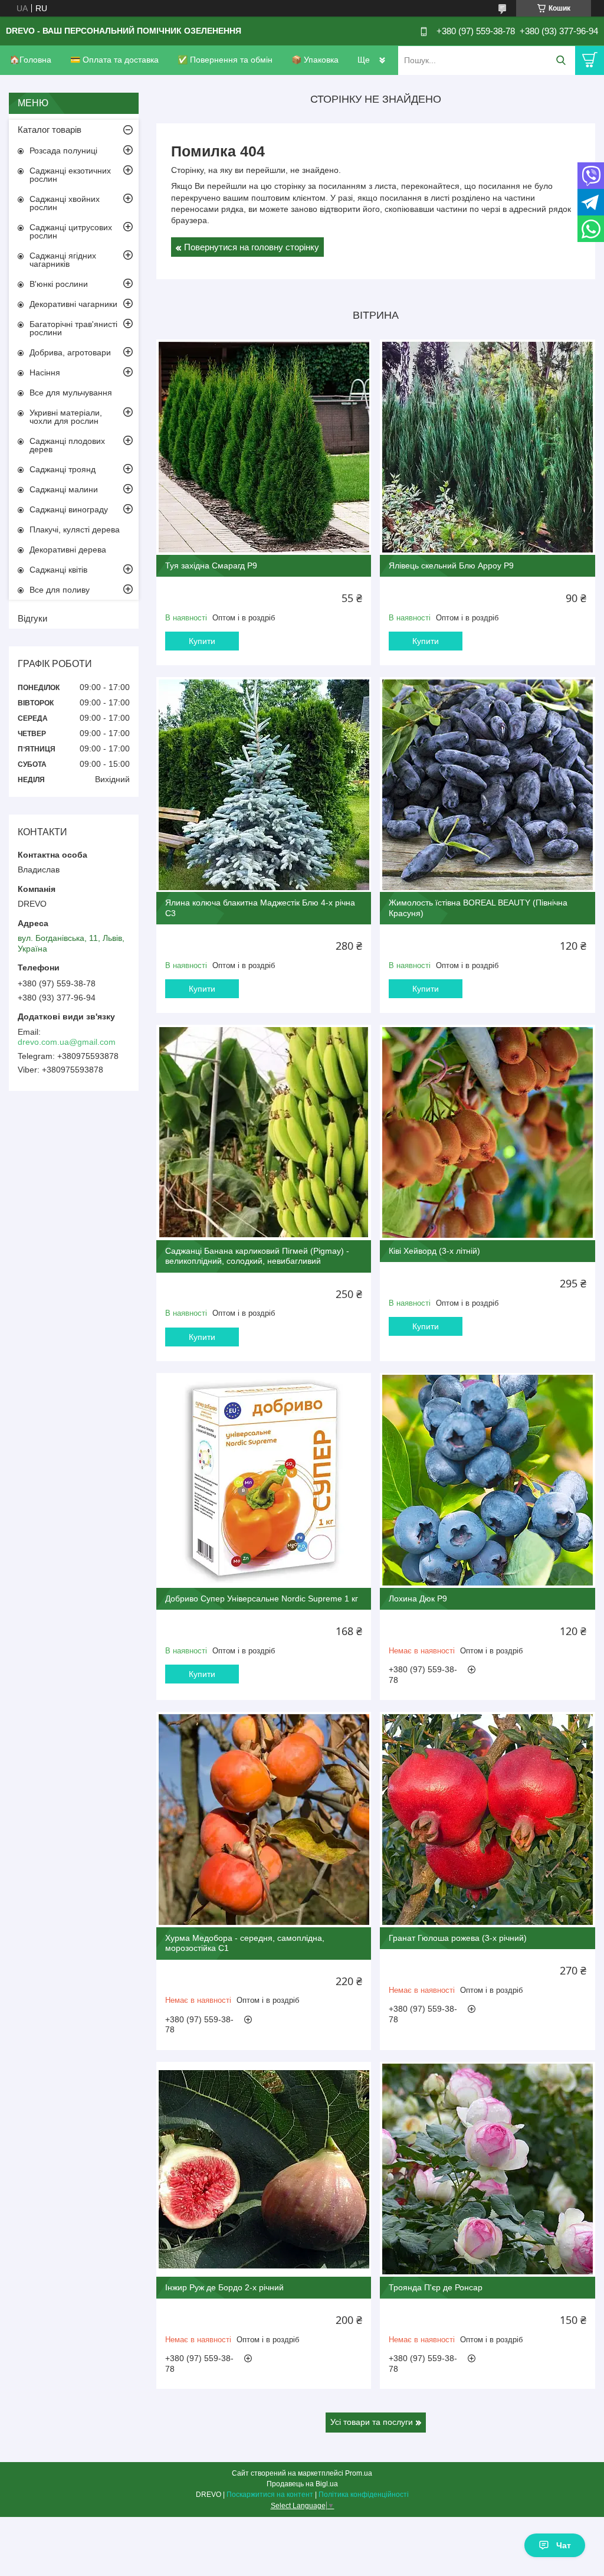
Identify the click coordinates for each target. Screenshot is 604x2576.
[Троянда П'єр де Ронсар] (487, 2169)
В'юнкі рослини (59, 284)
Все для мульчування (71, 393)
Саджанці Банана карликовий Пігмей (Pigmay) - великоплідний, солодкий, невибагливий (257, 1256)
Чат (564, 2545)
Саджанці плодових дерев (67, 445)
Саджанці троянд (63, 469)
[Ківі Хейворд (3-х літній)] (487, 1132)
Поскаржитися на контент (270, 2495)
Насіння (45, 372)
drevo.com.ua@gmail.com (67, 1042)
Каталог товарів (50, 130)
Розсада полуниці (63, 151)
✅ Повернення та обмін (225, 60)
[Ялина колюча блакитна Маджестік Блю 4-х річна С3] (264, 784)
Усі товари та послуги (372, 2422)
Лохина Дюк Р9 (418, 1598)
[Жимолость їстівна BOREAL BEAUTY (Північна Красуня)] (487, 784)
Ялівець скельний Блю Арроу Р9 (451, 565)
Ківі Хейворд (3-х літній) (434, 1251)
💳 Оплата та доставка (114, 60)
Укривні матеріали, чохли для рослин (66, 417)
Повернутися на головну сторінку (252, 247)
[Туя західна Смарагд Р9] (264, 447)
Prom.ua (359, 2473)
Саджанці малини (64, 489)
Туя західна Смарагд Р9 (211, 565)
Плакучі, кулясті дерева (75, 529)
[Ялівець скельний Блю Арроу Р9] (487, 447)
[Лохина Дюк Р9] (487, 1480)
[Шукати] (561, 61)
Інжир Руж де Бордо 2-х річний (224, 2287)
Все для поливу (60, 590)
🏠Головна (30, 60)
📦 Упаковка (315, 60)
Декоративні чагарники (73, 304)
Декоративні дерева (68, 550)
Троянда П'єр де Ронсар (436, 2287)
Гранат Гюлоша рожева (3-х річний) (458, 1938)
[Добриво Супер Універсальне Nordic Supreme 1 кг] (264, 1480)
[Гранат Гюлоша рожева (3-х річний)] (487, 1819)
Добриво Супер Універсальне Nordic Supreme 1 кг (262, 1598)
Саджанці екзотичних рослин (70, 175)
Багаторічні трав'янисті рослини (73, 328)
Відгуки (32, 618)
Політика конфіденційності (364, 2495)
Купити (202, 641)
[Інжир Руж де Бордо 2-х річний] (264, 2169)
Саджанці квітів (58, 570)
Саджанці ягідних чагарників (63, 260)
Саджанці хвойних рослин (65, 203)
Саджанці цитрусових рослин (71, 231)
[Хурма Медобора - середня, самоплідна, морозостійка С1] (264, 1819)
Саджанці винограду (69, 509)
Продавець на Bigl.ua (302, 2484)
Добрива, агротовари (70, 352)
